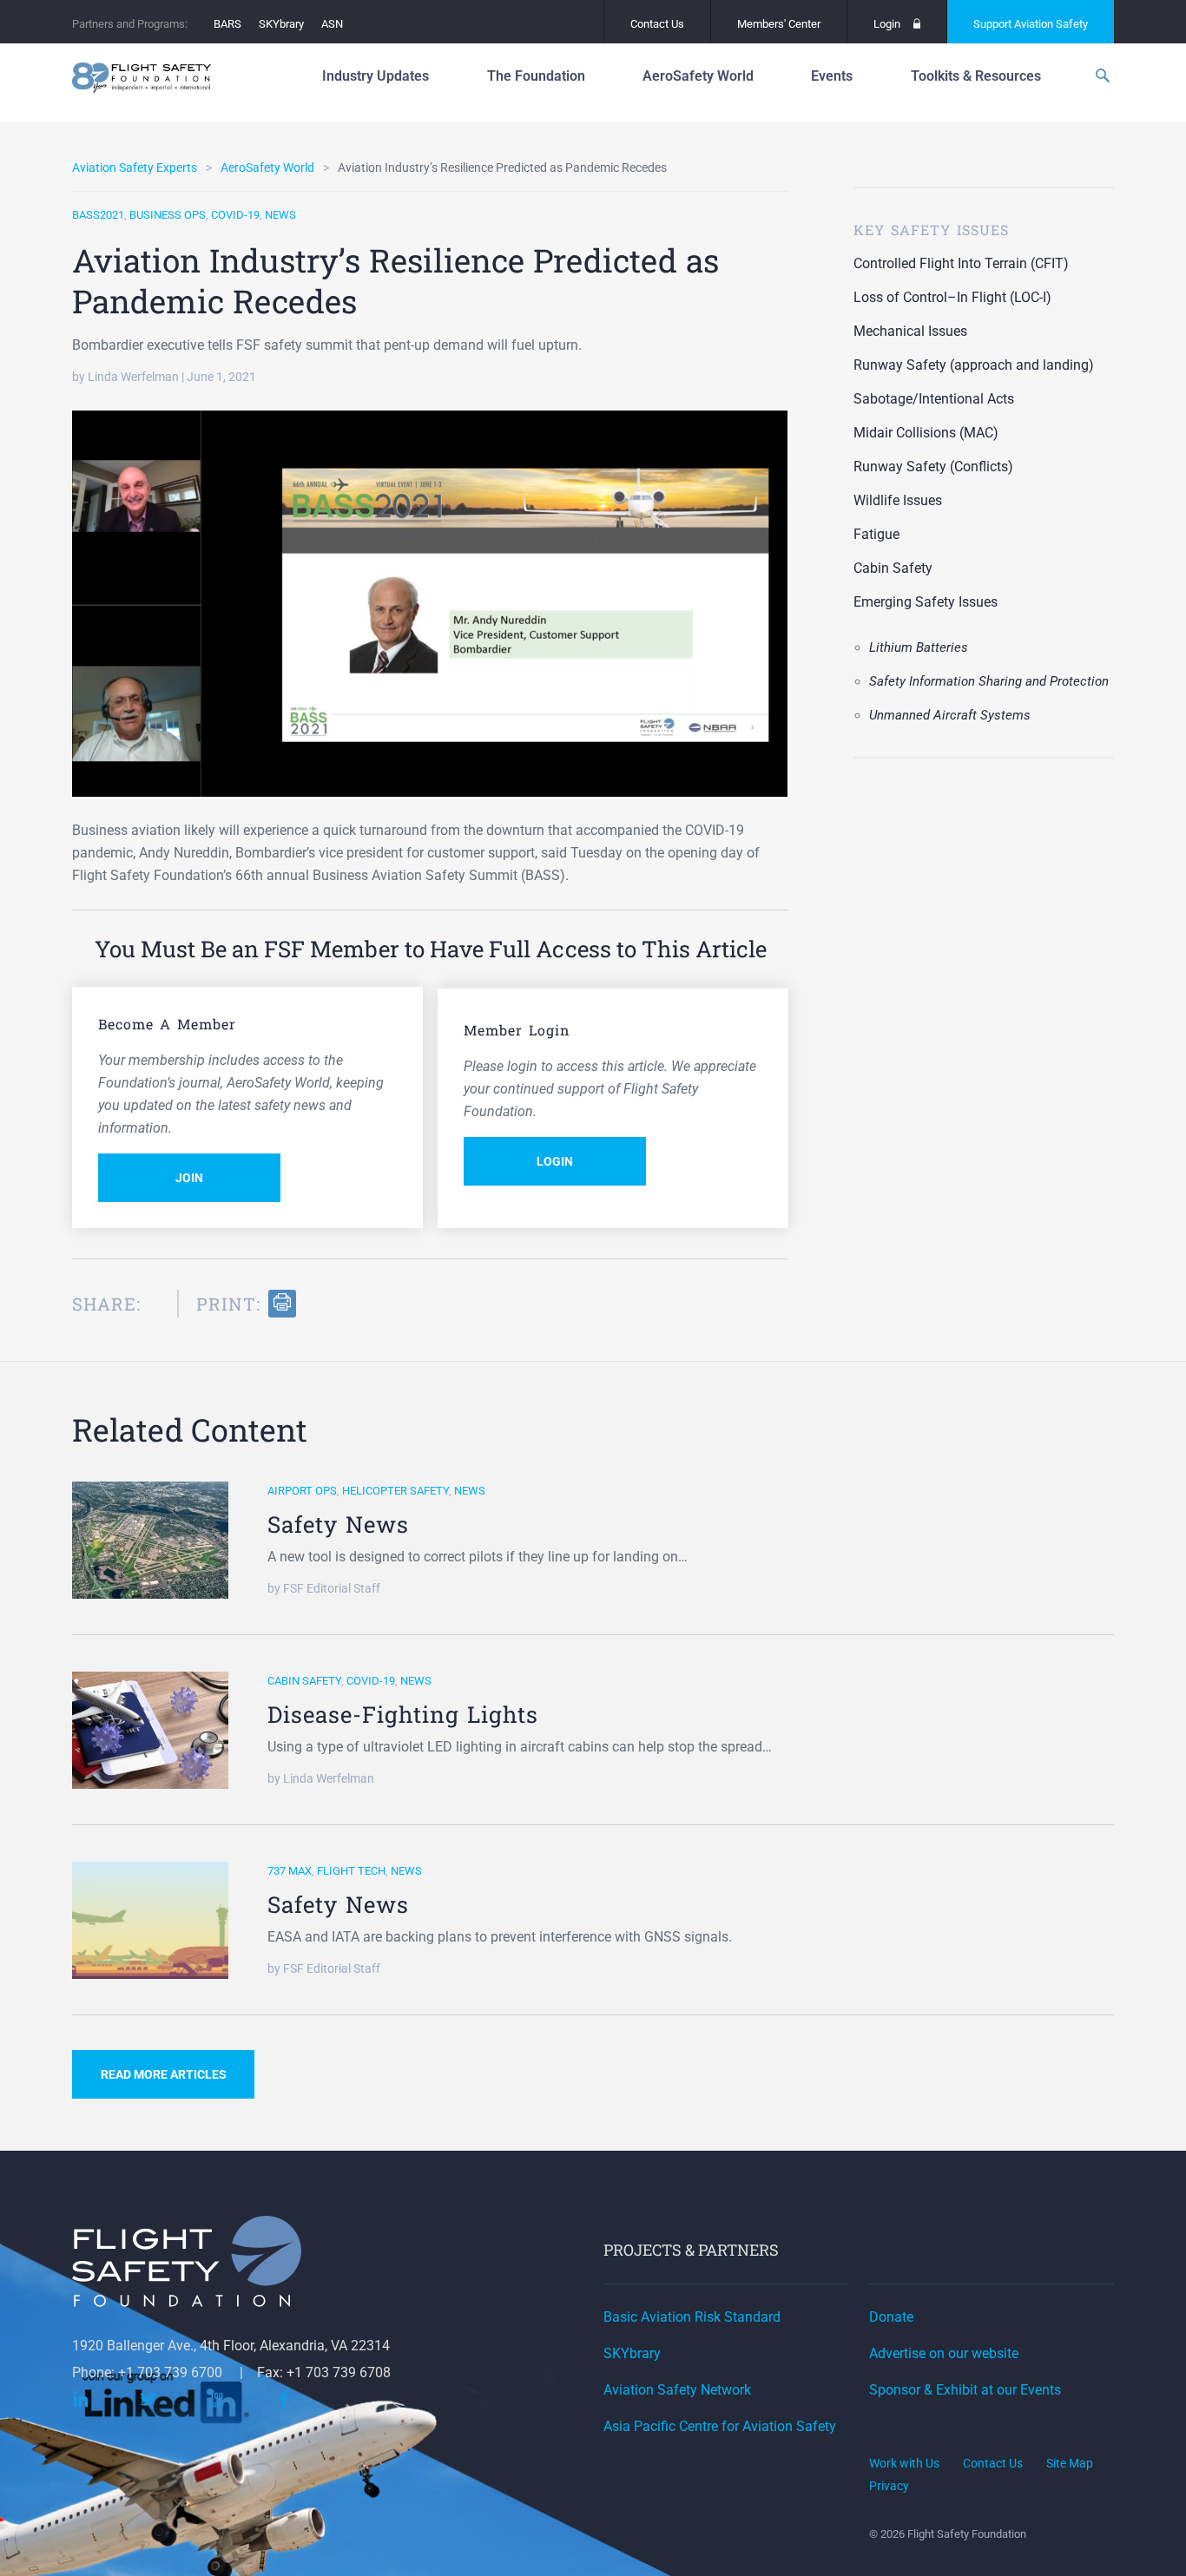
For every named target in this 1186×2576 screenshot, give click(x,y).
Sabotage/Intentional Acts (934, 399)
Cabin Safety (893, 568)
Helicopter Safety (395, 1491)
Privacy (889, 2486)
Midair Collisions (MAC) (926, 433)
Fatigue (876, 534)
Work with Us (904, 2463)
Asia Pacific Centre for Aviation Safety (720, 2426)
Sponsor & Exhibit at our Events (965, 2390)
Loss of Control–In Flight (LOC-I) (952, 297)
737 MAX (290, 1871)
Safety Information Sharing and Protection (989, 681)
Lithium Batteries (919, 647)
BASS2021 (98, 215)
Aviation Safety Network (677, 2390)
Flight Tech (351, 1871)
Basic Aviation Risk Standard (692, 2317)
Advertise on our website (944, 2353)
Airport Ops (302, 1491)
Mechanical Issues (910, 331)
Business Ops (168, 215)
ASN (332, 24)
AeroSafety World (267, 168)
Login (887, 24)
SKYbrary (281, 24)
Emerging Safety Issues (926, 602)
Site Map (1070, 2463)
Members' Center (779, 24)
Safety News (338, 1524)
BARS (227, 24)
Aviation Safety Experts (135, 168)
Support (1031, 24)
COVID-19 (235, 215)
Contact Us (657, 24)
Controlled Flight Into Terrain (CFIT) (961, 263)
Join (189, 1178)
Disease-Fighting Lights (403, 1714)
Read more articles (164, 2074)
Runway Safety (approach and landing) (974, 365)
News (280, 215)
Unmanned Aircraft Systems (950, 715)
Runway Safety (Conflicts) (933, 467)
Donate (891, 2317)
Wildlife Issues (898, 500)
